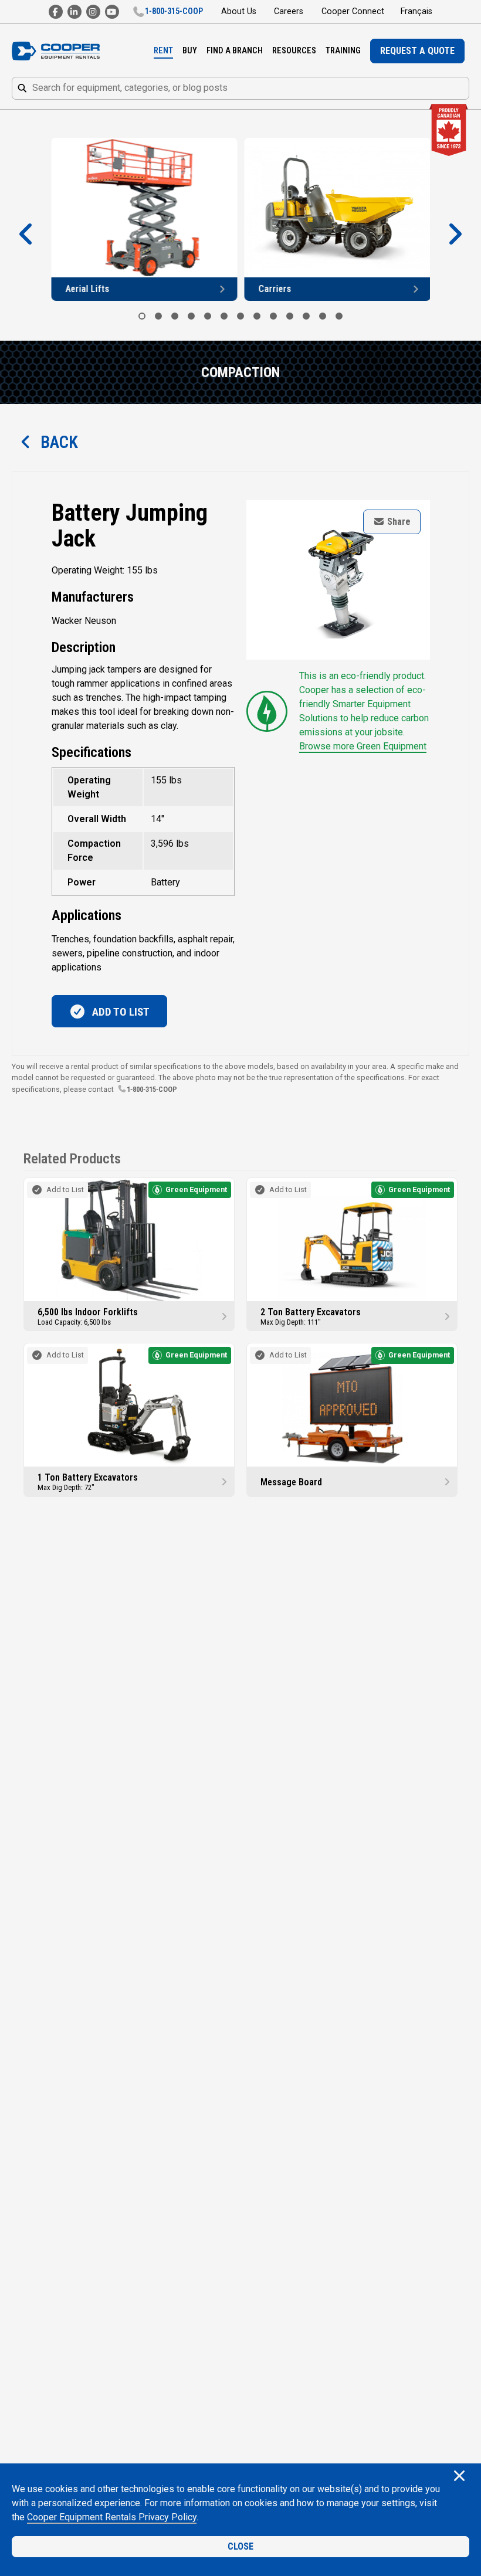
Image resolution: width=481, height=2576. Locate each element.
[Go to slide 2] (158, 316)
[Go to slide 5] (208, 316)
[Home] (56, 51)
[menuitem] (163, 51)
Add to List (120, 1012)
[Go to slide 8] (257, 316)
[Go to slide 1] (142, 316)
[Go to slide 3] (175, 316)
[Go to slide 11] (306, 316)
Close (240, 2546)
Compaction (240, 372)
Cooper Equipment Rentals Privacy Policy (112, 2517)
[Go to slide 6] (224, 316)
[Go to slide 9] (273, 316)
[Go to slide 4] (191, 316)
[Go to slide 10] (290, 316)
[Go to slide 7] (240, 316)
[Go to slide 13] (339, 316)
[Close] (459, 2477)
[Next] (455, 235)
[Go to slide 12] (323, 316)
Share (398, 522)
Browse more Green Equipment (363, 746)
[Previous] (26, 235)
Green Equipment (196, 1189)
